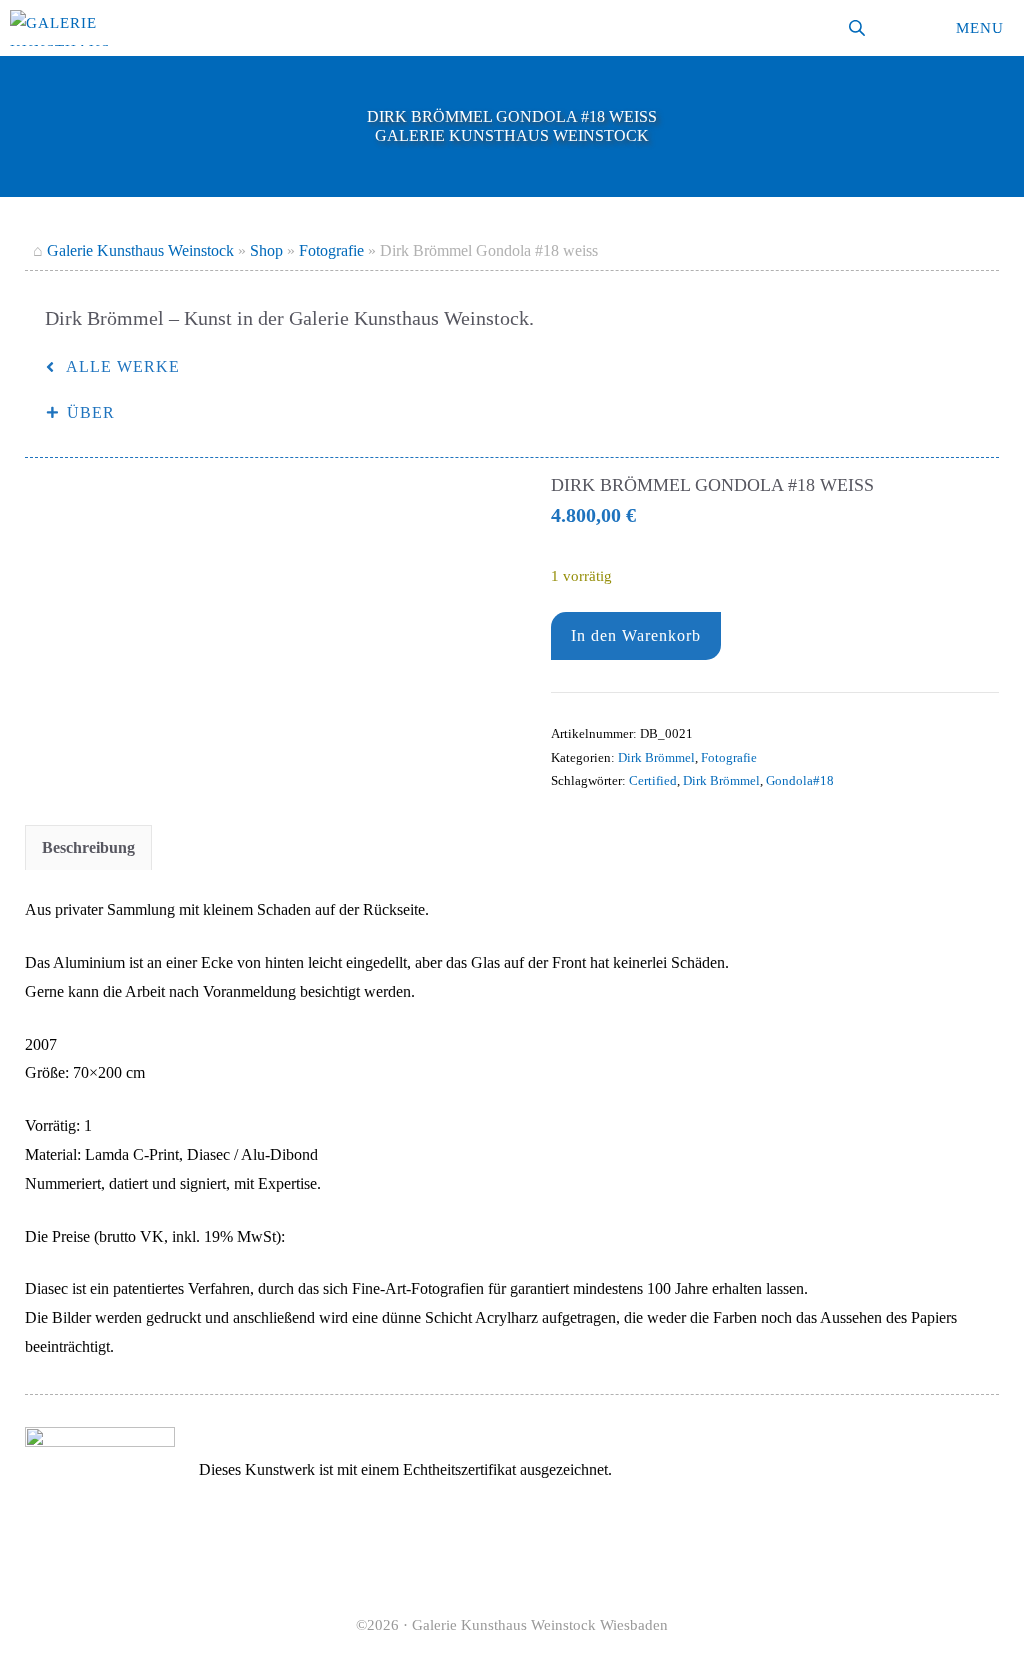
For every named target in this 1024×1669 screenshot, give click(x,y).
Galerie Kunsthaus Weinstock (140, 250)
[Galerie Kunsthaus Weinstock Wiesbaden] (60, 28)
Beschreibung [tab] (88, 847)
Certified (653, 781)
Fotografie (331, 250)
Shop (266, 250)
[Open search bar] (859, 28)
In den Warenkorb (636, 635)
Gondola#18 (800, 781)
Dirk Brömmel (656, 758)
